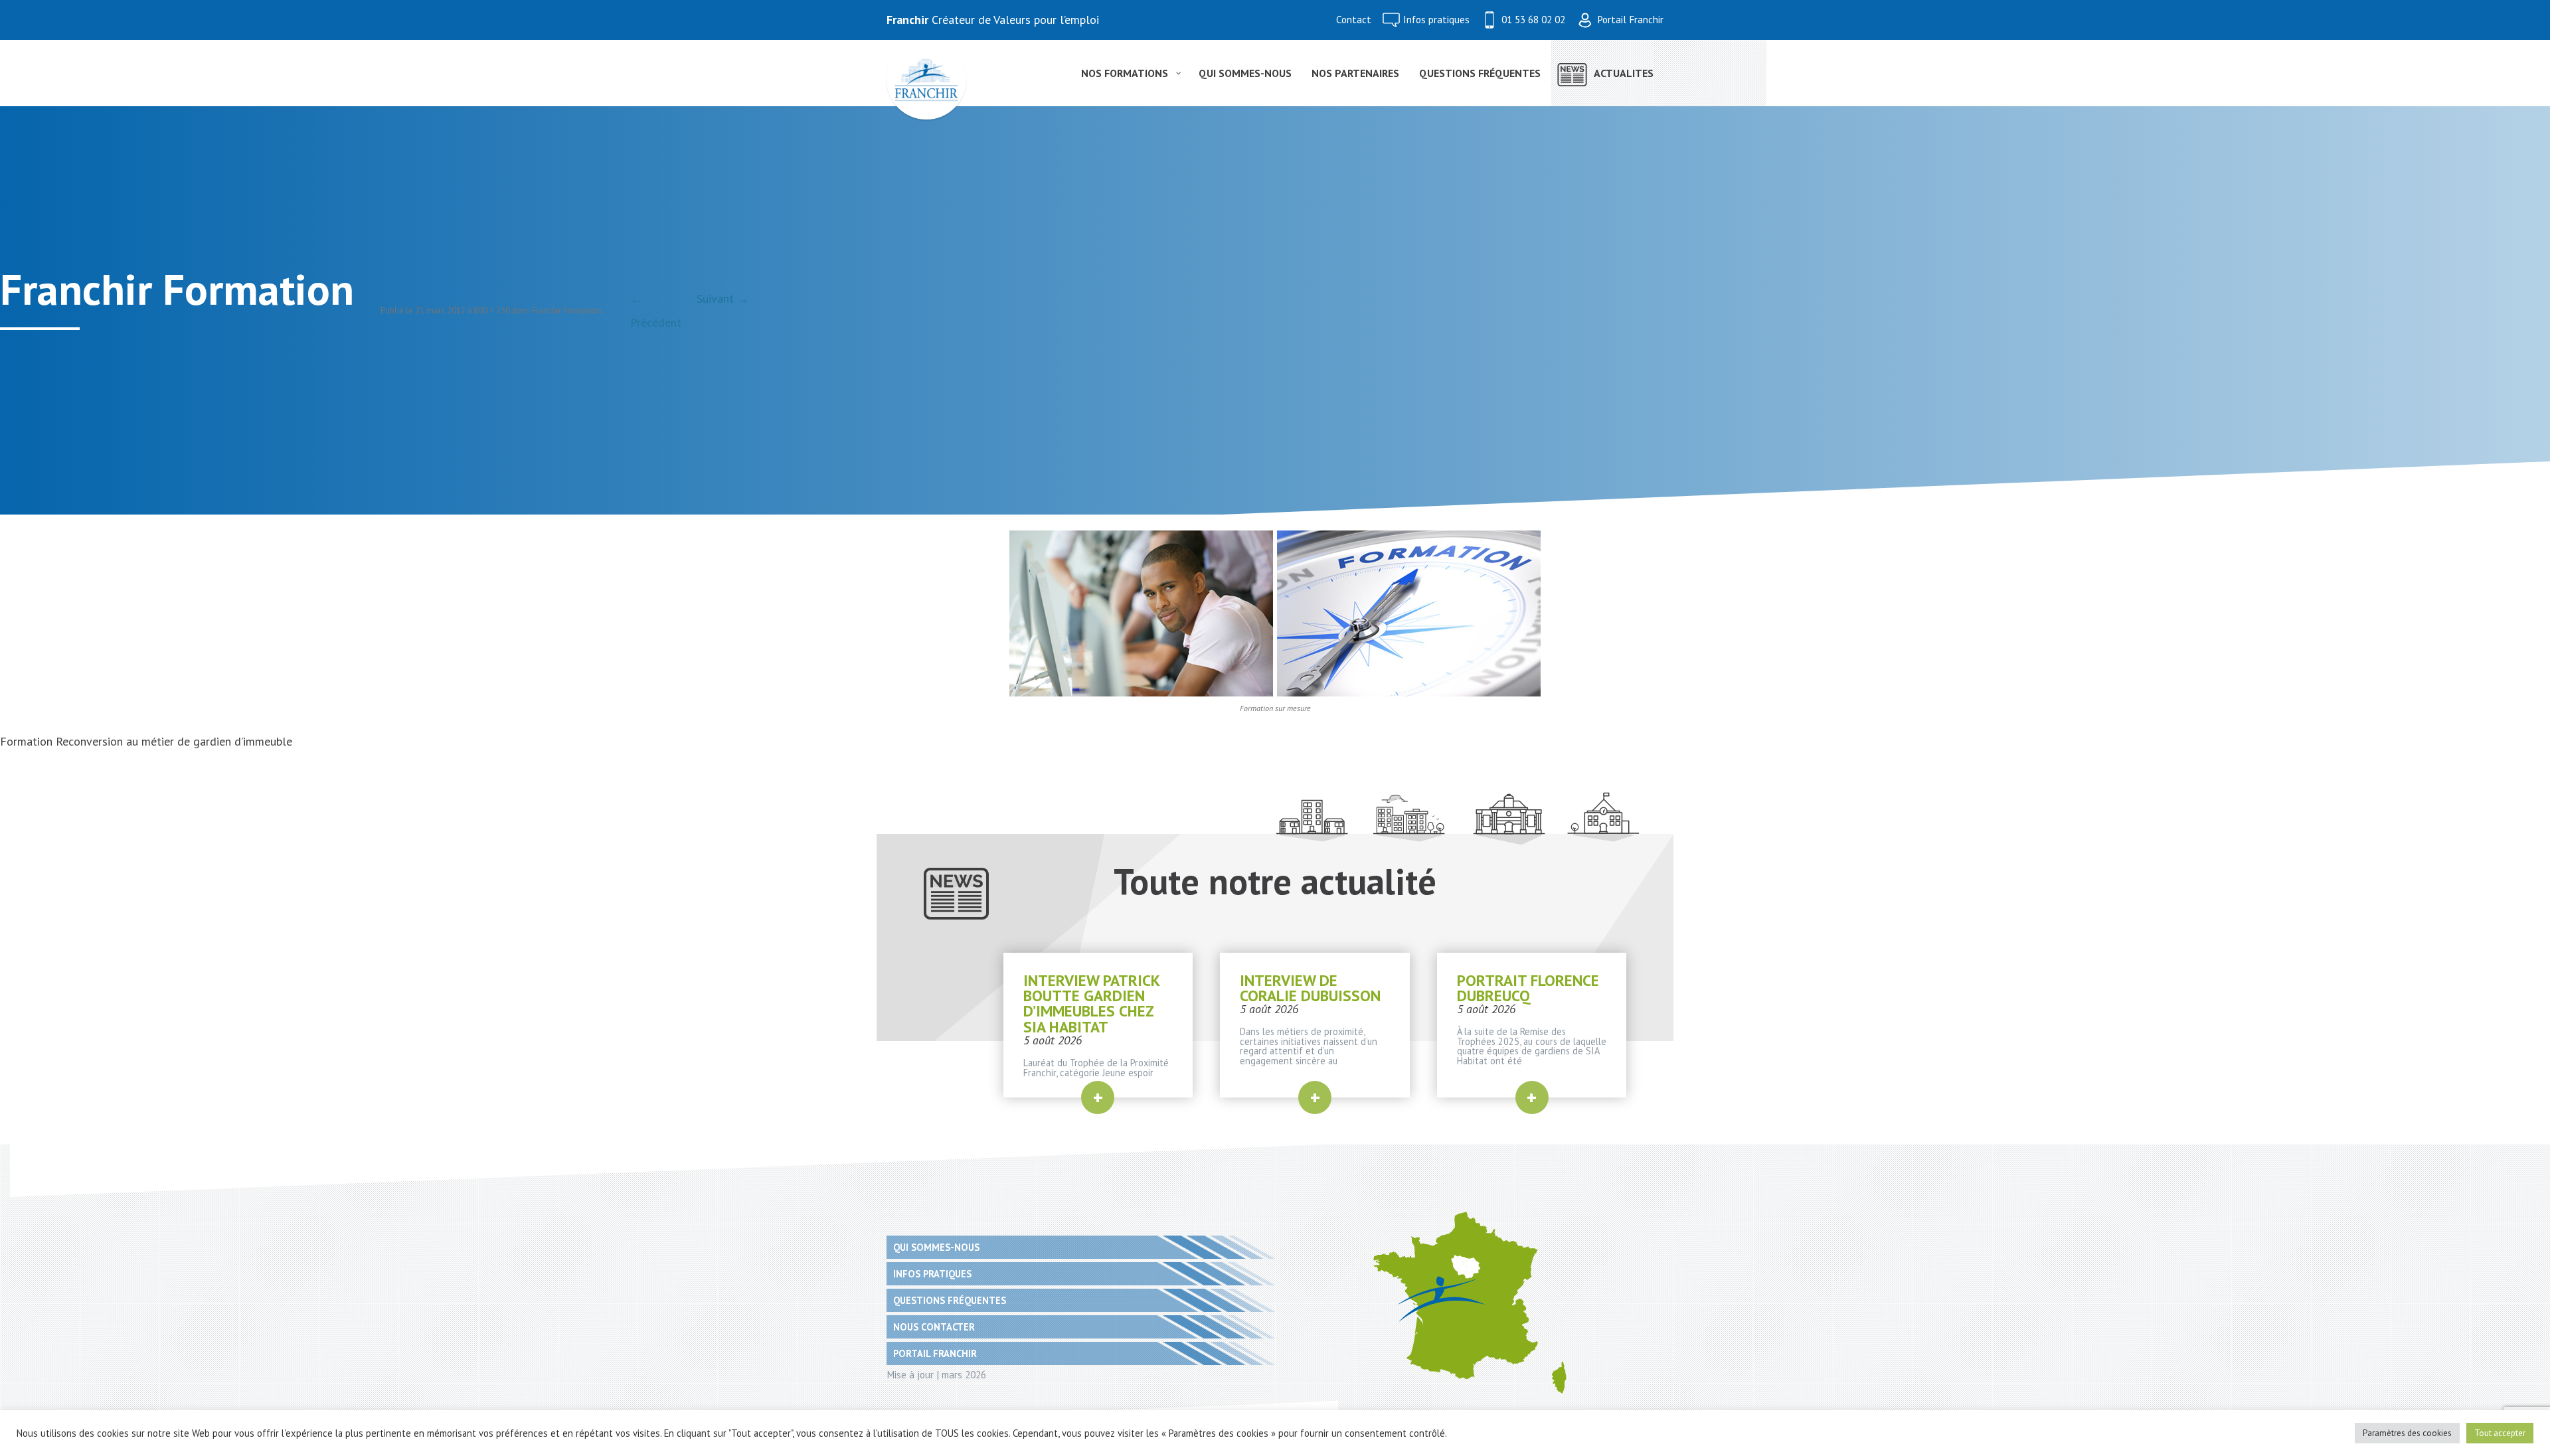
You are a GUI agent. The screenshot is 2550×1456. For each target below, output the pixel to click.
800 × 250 (492, 310)
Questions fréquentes (950, 1300)
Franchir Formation (567, 310)
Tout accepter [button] (2500, 1433)
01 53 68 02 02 (1533, 20)
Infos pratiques (1436, 20)
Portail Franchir (1630, 20)
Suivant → (723, 298)
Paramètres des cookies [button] (2407, 1433)
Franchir (907, 20)
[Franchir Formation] (1275, 613)
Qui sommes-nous (936, 1247)
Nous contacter (934, 1327)
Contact (1354, 20)
